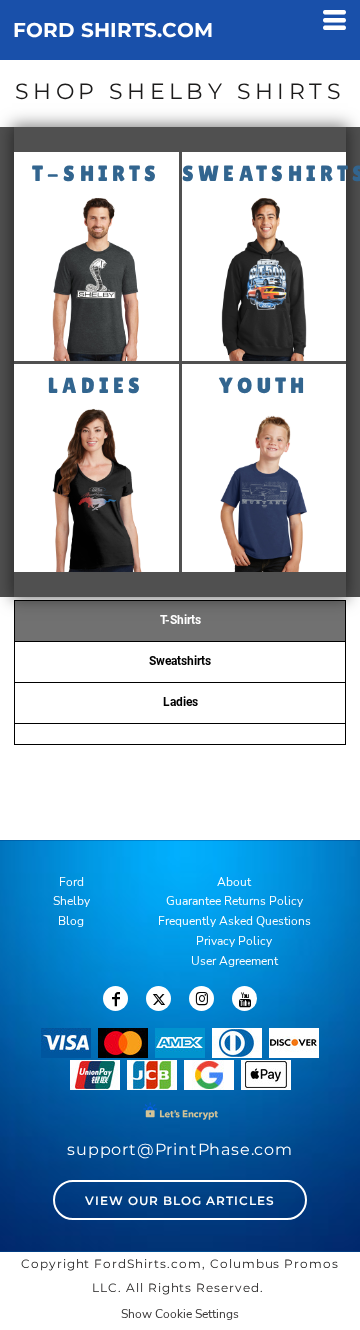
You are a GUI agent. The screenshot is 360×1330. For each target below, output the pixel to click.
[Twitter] (158, 998)
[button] (96, 278)
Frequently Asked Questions (234, 921)
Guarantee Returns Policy (234, 901)
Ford (71, 882)
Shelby (71, 901)
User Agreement (234, 961)
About (234, 882)
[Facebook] (115, 998)
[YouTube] (244, 998)
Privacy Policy (234, 941)
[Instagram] (201, 998)
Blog (71, 921)
